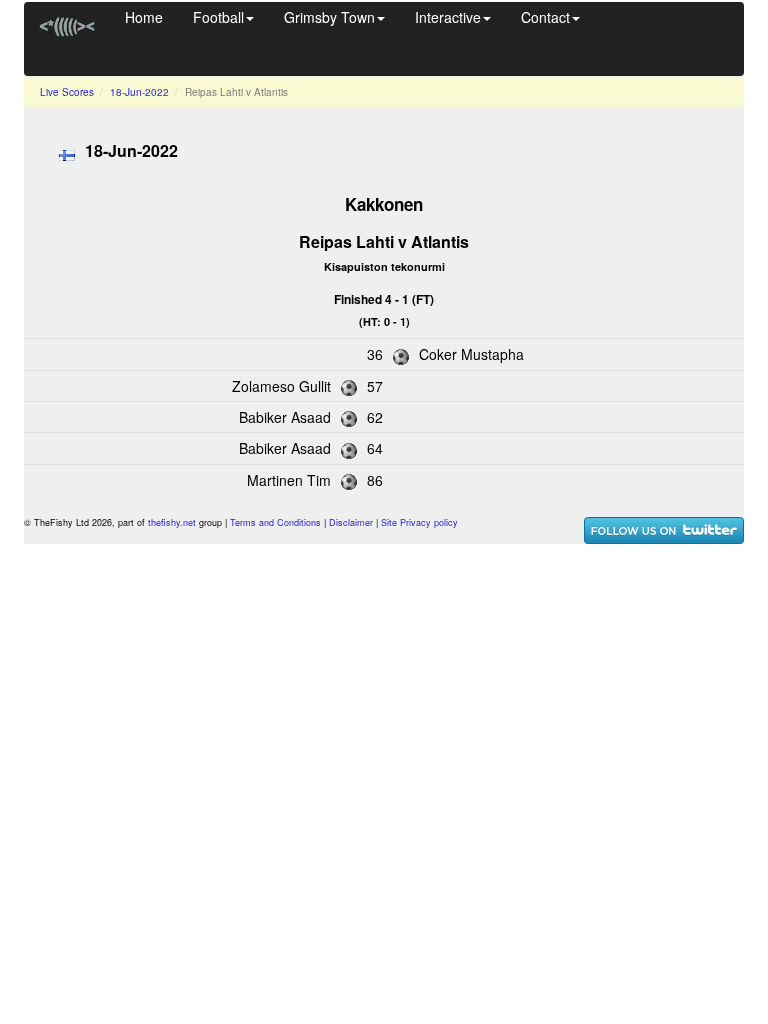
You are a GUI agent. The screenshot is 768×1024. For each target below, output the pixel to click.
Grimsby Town (329, 17)
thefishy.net (172, 522)
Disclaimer (351, 522)
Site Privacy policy (419, 522)
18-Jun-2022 (139, 92)
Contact (545, 17)
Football (218, 17)
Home (144, 17)
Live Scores (67, 92)
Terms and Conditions (275, 522)
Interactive (448, 17)
